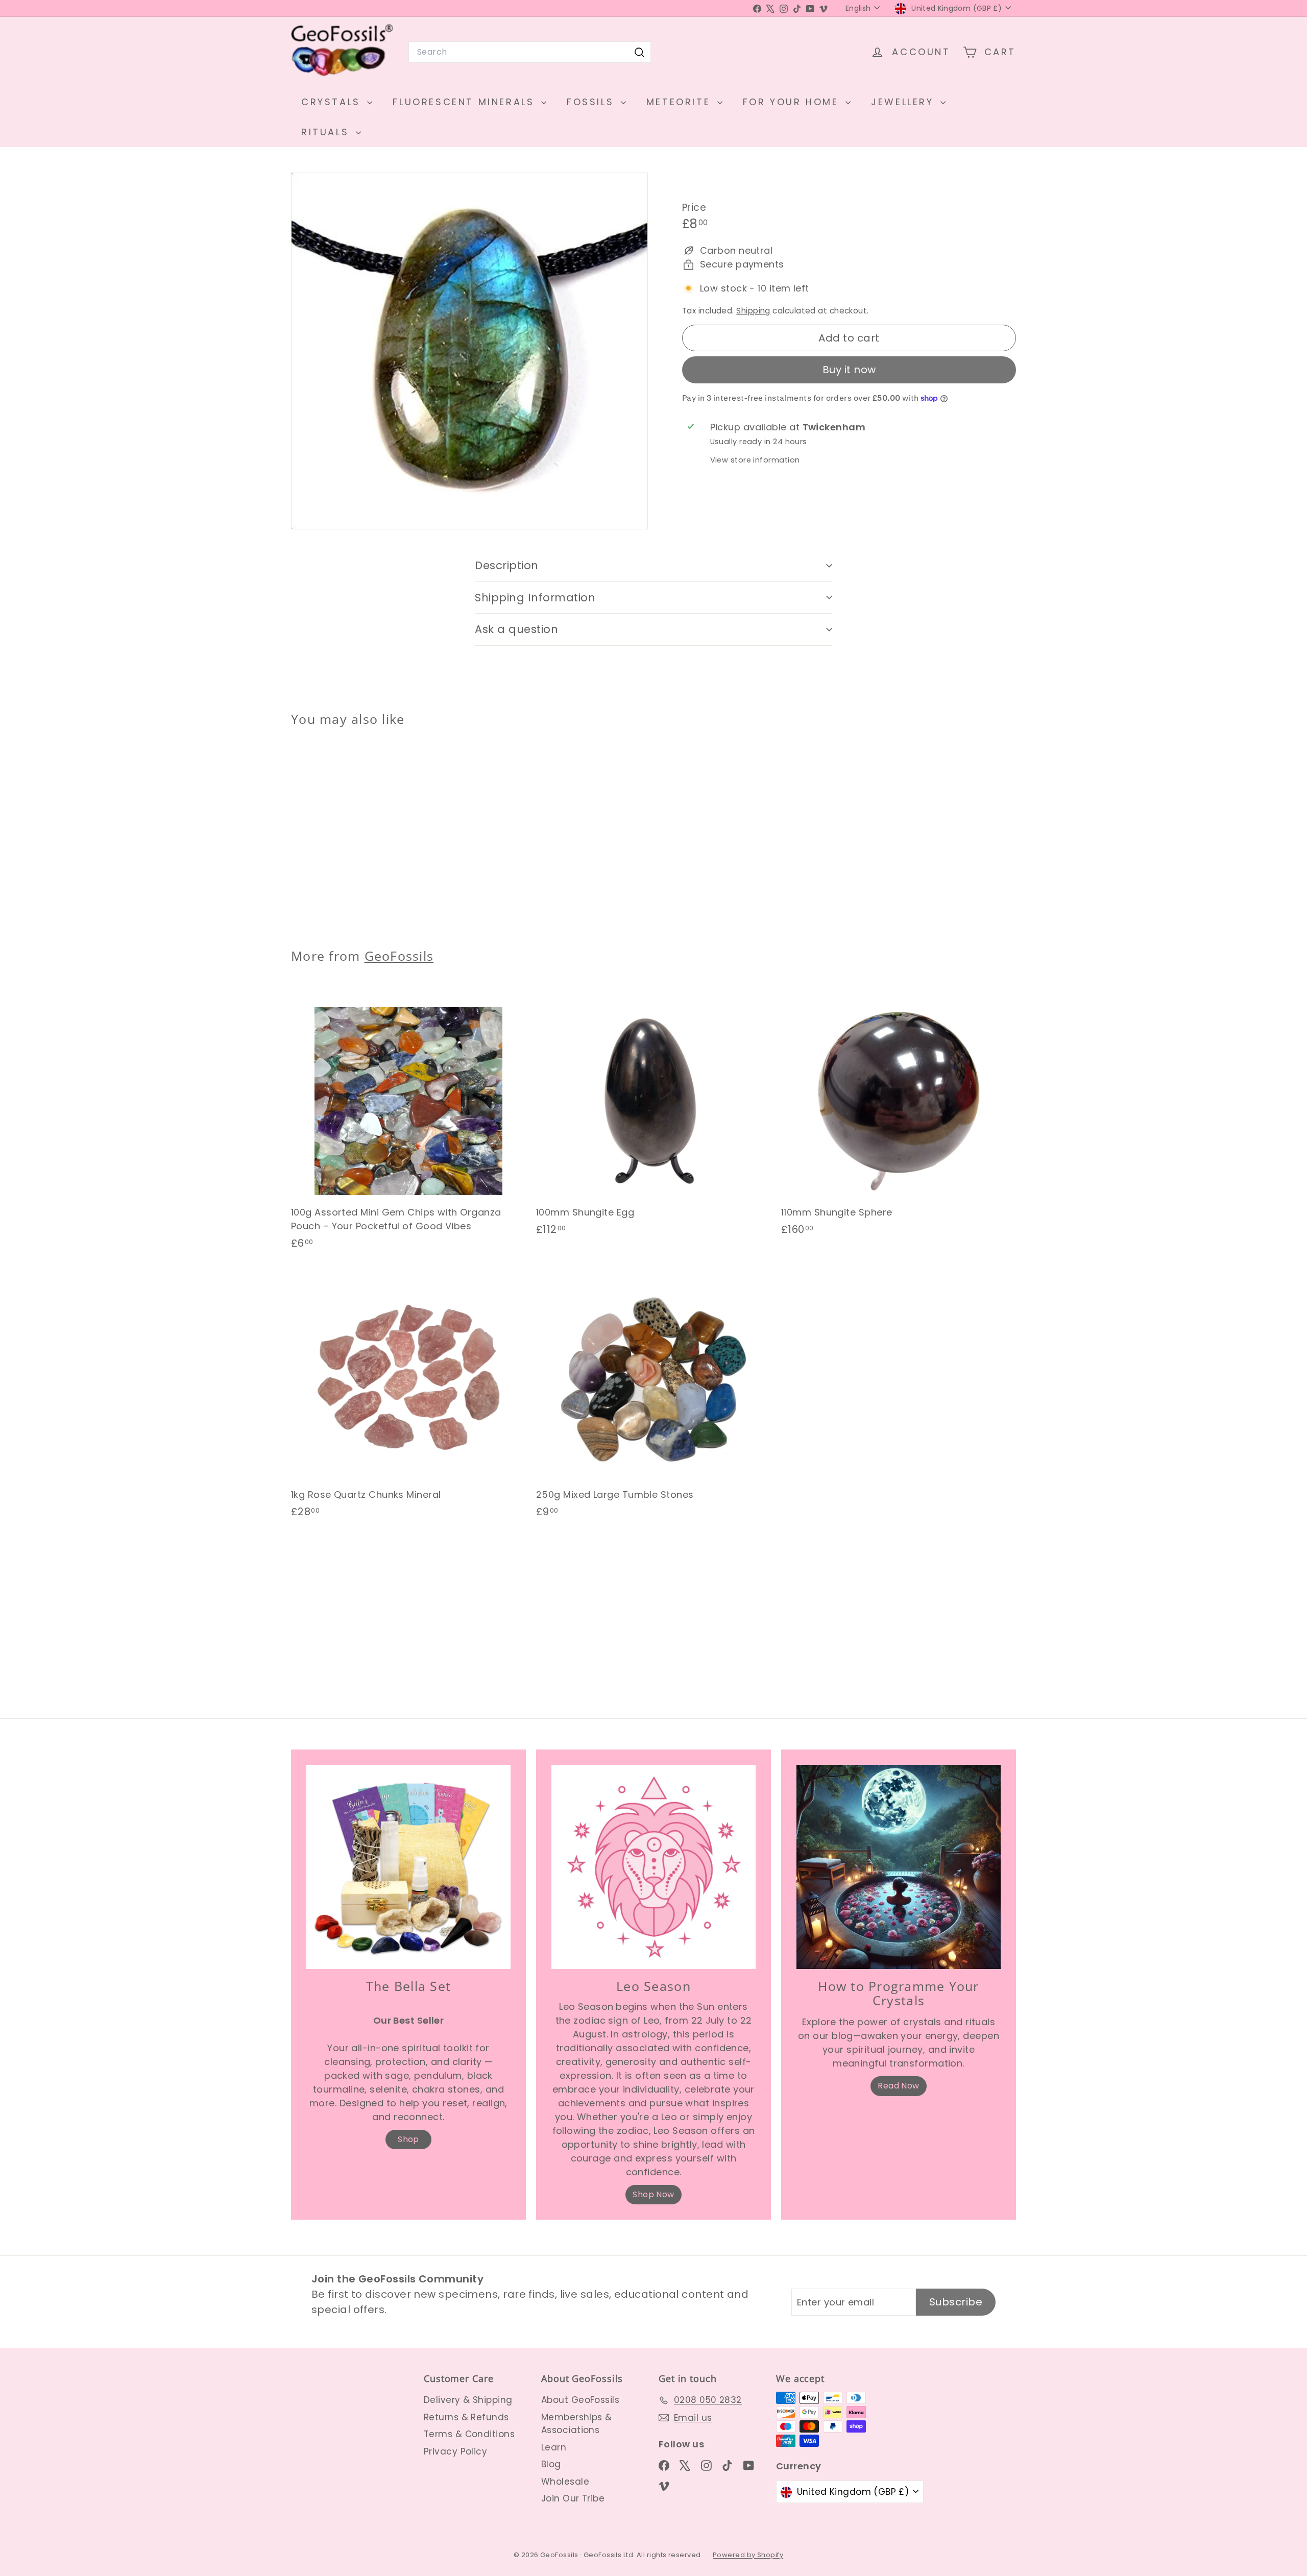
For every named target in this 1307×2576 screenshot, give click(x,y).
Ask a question (516, 629)
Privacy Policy (455, 2451)
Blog (551, 2464)
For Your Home (793, 102)
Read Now (899, 2086)
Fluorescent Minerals (466, 102)
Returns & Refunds (466, 2417)
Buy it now (849, 370)
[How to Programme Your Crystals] (899, 1867)
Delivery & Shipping (468, 2400)
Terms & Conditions (469, 2434)
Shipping (753, 311)
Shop (408, 2139)
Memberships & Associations (577, 2424)
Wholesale (565, 2482)
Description (507, 565)
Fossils (592, 102)
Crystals (333, 102)
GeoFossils (399, 956)
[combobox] (530, 52)
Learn (554, 2447)
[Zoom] (469, 351)
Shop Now (653, 2194)
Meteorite (681, 102)
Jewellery (904, 102)
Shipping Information (535, 598)
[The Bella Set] (408, 1867)
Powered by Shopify (748, 2555)
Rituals (327, 132)
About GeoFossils (580, 2400)
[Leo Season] (653, 1867)
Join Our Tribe (573, 2498)
